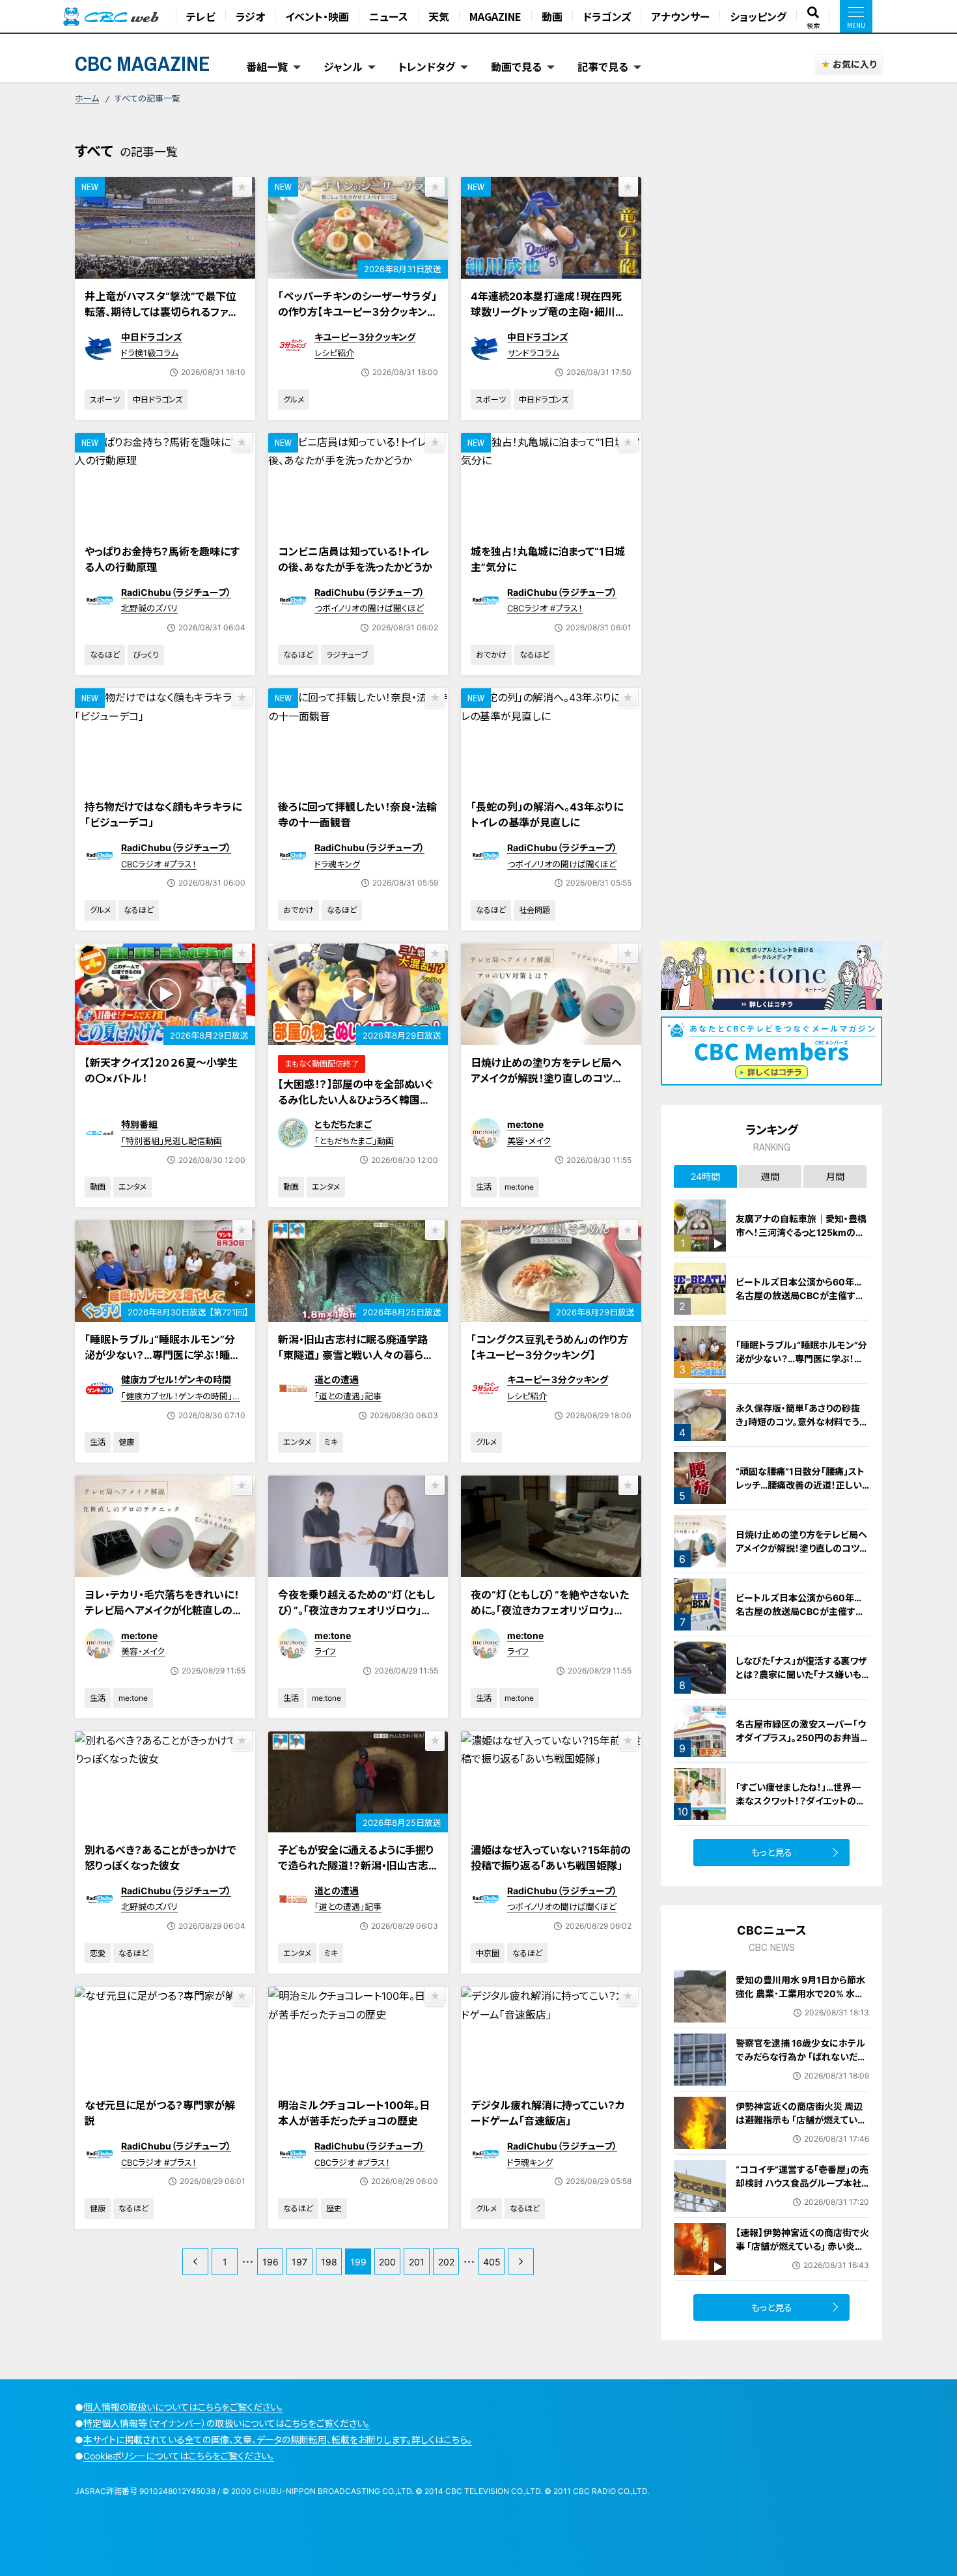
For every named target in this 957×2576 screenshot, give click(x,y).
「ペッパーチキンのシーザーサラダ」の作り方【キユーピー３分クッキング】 (357, 312)
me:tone (525, 1124)
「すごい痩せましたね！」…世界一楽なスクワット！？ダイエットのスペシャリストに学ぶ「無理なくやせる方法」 (802, 1808)
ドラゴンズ (607, 16)
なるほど (105, 655)
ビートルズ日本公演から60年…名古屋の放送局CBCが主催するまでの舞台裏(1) (800, 1611)
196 (270, 2262)
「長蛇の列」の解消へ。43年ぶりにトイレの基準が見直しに (547, 815)
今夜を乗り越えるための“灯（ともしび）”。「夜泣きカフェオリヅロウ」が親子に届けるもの (356, 1610)
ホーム (87, 98)
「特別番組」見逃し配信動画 (172, 1141)
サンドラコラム (533, 353)
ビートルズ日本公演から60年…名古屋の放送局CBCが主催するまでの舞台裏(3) (800, 1295)
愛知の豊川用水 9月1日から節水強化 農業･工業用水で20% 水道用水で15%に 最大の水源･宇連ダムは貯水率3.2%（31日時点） (802, 2000)
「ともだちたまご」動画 (354, 1141)
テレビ (201, 16)
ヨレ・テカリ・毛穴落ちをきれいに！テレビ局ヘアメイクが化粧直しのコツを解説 (164, 1610)
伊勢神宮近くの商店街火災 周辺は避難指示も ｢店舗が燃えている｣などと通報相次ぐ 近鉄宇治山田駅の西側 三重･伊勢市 (800, 2127)
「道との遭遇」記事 (348, 1396)
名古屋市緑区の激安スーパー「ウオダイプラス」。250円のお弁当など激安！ (802, 1738)
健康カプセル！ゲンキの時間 (176, 1379)
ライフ (325, 1651)
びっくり (146, 655)
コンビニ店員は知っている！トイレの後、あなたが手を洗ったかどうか (355, 559)
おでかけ (491, 655)
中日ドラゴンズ (152, 337)
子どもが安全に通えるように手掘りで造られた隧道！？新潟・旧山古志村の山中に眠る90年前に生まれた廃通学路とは (356, 1873)
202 (446, 2262)
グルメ (294, 399)
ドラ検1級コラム (150, 353)
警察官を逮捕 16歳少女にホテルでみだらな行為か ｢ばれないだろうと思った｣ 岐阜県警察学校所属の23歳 (801, 2064)
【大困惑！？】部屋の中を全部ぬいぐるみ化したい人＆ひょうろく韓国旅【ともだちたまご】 (355, 1100)
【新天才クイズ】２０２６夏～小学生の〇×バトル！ (161, 1071)
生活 (484, 1187)
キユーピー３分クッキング (365, 337)
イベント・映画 (317, 16)
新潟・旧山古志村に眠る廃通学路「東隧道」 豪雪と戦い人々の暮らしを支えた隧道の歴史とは (355, 1355)
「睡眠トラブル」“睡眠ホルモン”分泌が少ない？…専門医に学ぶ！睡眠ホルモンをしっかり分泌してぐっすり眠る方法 (164, 1363)
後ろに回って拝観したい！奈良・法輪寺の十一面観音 (357, 815)
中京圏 (488, 1953)
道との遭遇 (337, 1379)
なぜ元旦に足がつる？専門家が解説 (160, 2113)
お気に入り (854, 64)
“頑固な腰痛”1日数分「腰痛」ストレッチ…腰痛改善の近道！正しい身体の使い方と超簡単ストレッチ (801, 1485)
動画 (552, 16)
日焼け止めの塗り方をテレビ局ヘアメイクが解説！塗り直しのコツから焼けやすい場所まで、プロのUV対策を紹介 (550, 1086)
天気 (439, 16)
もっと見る (772, 1852)
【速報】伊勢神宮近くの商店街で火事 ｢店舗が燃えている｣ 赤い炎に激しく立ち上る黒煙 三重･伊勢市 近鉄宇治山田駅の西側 (802, 2253)
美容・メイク (529, 1141)
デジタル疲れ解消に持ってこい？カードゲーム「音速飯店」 (548, 2113)
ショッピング (758, 16)
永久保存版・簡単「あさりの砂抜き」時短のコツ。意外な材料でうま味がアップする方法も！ (802, 1422)
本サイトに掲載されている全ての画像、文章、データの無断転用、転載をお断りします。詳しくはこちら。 (278, 2440)
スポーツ (105, 399)
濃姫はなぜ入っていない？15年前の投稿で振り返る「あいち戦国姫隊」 (551, 1858)
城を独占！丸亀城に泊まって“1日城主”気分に (548, 559)
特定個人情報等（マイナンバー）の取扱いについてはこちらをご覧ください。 (227, 2423)
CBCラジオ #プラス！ (545, 608)
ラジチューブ (347, 655)
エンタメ (132, 1187)
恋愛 (98, 1953)
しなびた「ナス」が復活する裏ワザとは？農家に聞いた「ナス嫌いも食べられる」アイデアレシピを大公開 (802, 1681)
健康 (126, 1442)
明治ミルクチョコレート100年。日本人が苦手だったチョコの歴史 (354, 2113)
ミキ (331, 1442)
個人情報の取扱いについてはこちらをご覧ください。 (183, 2407)
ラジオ (250, 16)
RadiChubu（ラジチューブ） (176, 592)
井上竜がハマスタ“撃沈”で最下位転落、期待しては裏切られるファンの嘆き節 (161, 312)
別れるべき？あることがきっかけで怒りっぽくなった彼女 (160, 1858)
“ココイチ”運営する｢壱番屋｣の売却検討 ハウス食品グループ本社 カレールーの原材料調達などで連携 (802, 2190)
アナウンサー (680, 16)
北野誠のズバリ (149, 608)
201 (417, 2262)
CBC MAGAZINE (143, 63)
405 (492, 2262)
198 (329, 2262)
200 (387, 2262)
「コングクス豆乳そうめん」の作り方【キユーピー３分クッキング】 (549, 1347)
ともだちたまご (343, 1124)
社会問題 (534, 910)
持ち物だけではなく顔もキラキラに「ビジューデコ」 (163, 815)
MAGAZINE (495, 16)
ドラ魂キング (337, 864)
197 (299, 2262)
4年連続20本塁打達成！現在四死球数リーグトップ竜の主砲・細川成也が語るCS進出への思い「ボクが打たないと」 (548, 320)
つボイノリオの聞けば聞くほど (369, 608)
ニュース (389, 16)
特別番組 (139, 1124)
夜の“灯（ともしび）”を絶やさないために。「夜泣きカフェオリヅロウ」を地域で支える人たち (550, 1610)
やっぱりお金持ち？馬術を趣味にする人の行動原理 (162, 559)
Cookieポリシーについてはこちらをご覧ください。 (179, 2456)
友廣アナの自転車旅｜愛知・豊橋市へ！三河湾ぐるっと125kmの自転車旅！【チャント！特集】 (801, 1232)
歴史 (334, 2208)
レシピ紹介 (334, 353)
